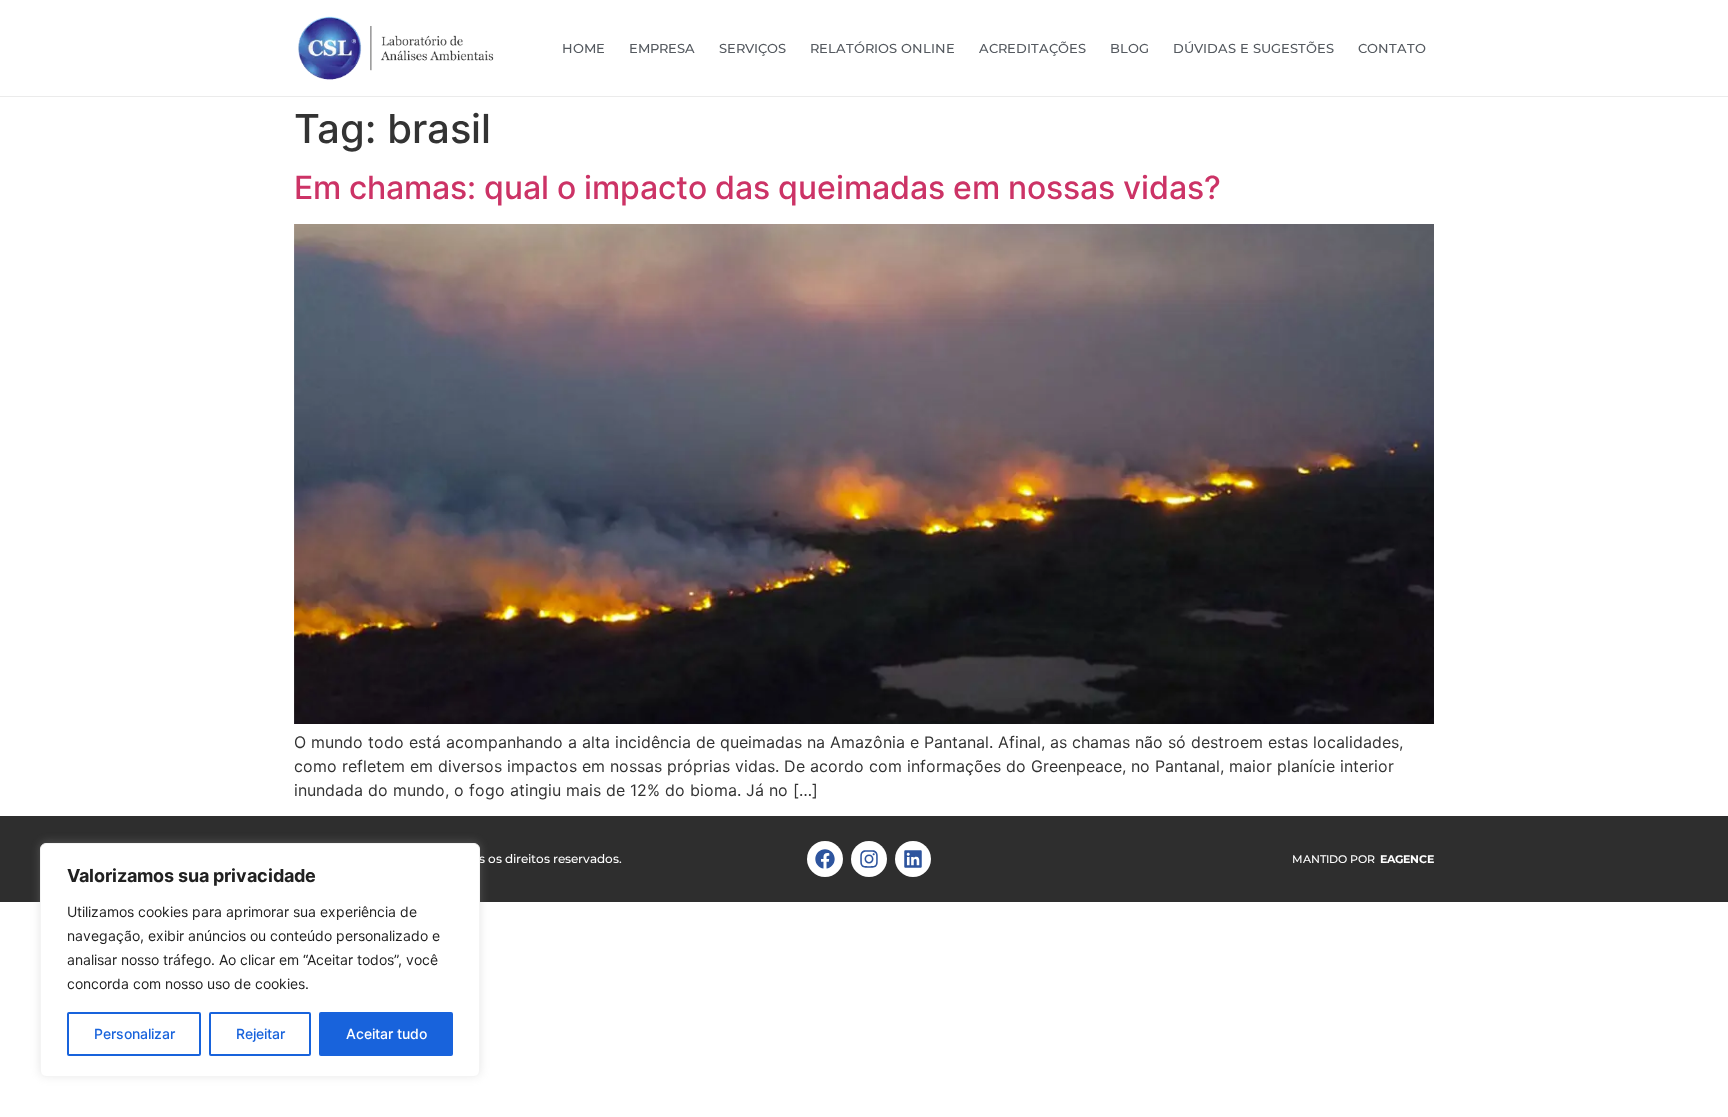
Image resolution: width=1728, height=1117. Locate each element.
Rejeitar (260, 1033)
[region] (260, 960)
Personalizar (134, 1033)
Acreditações (1032, 48)
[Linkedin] (913, 859)
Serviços (752, 48)
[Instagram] (869, 859)
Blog (1129, 48)
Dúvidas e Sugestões (1253, 48)
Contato (1392, 48)
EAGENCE (1407, 859)
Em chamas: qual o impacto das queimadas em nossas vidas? (757, 187)
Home (583, 48)
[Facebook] (825, 859)
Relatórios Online (882, 48)
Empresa (662, 48)
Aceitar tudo (386, 1033)
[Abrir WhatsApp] (1678, 1066)
